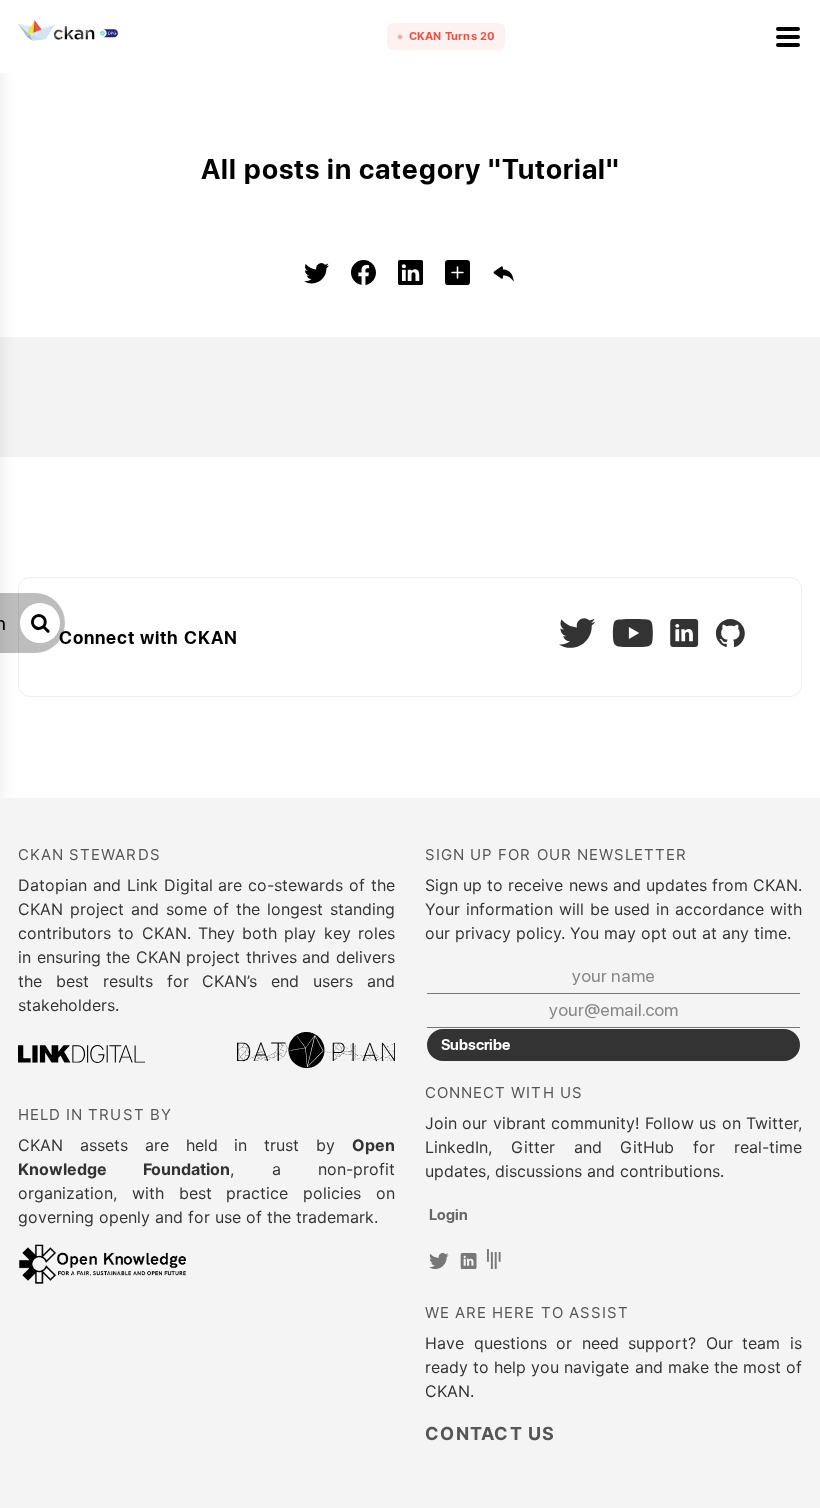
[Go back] (504, 275)
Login (448, 1214)
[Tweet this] (316, 275)
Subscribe (475, 1044)
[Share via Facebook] (363, 275)
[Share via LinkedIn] (410, 275)
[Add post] (457, 275)
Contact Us (490, 1434)
